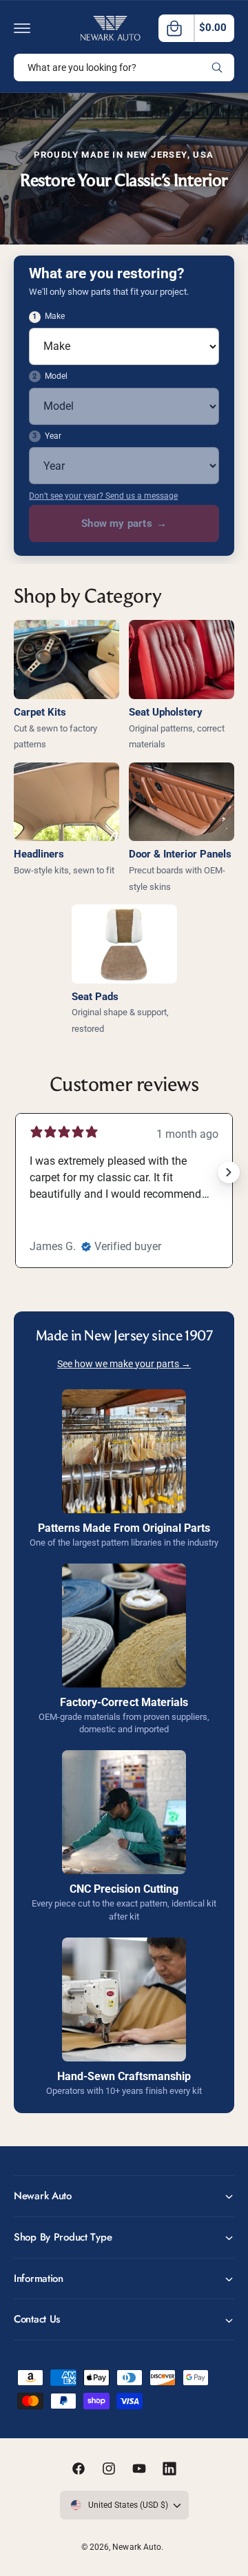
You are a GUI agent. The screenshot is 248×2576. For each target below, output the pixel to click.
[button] (22, 28)
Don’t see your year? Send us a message (103, 496)
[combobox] (124, 67)
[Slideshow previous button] (19, 1172)
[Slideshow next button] (229, 1172)
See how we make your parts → (124, 1364)
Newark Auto (136, 2547)
